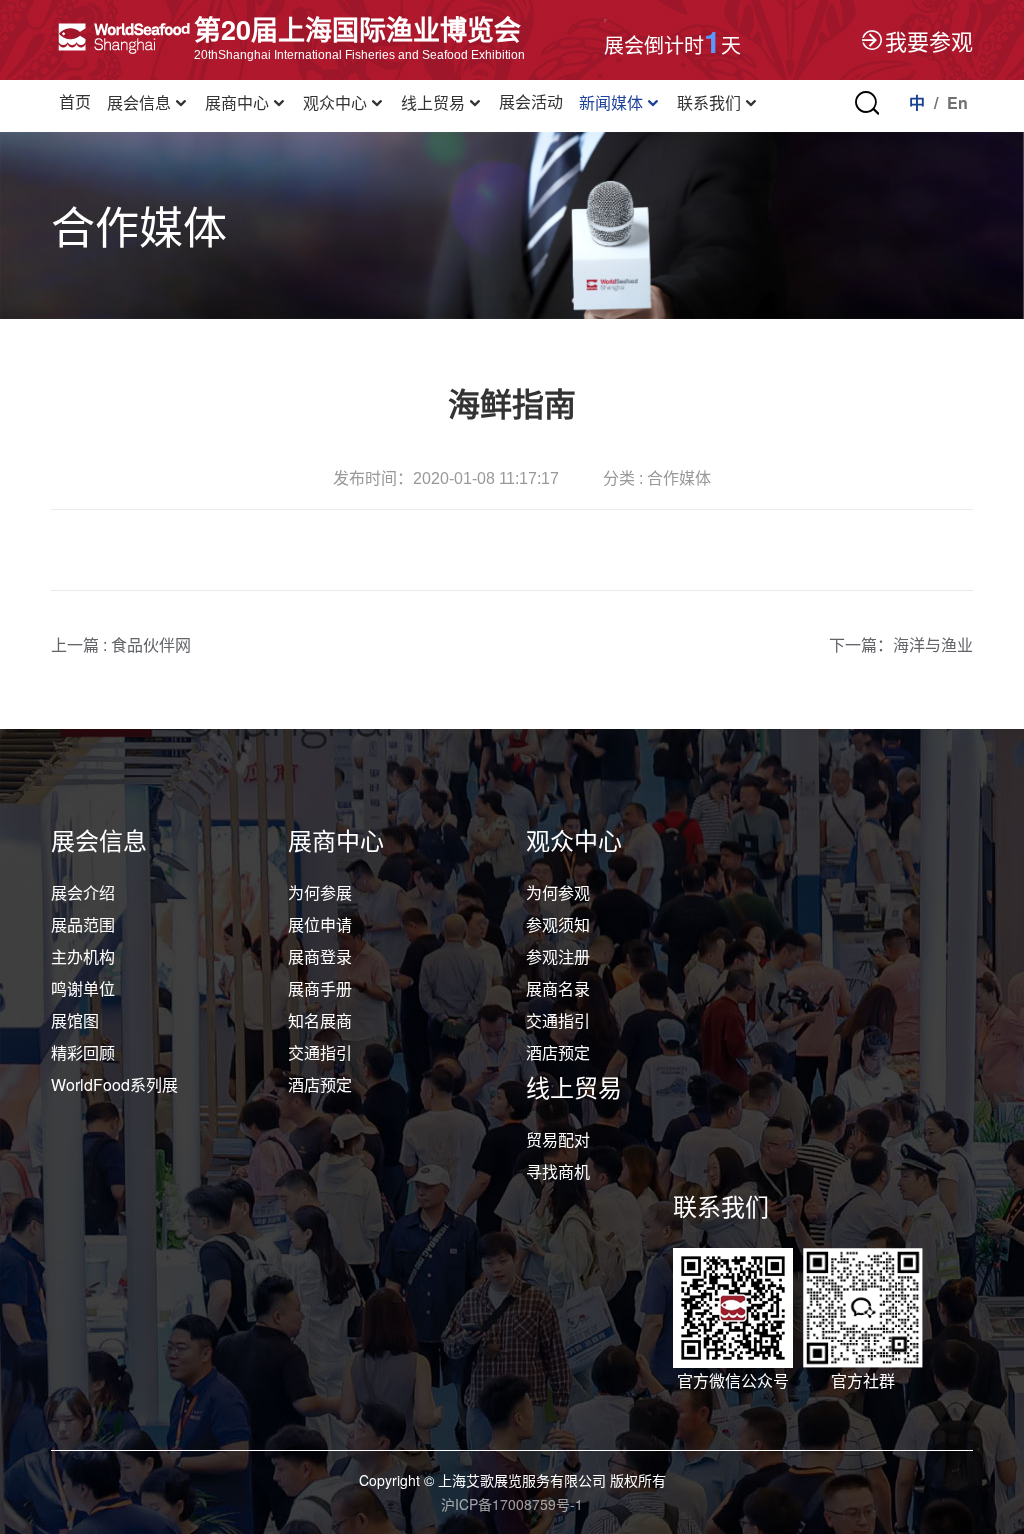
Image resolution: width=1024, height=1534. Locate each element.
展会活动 (531, 102)
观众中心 (335, 103)
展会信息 (139, 103)
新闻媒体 (611, 103)
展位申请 (320, 924)
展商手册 (320, 988)
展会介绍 (83, 892)
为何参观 (558, 892)
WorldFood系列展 (114, 1084)
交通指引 (320, 1052)
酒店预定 (320, 1084)
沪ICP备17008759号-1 (512, 1504)
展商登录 (320, 956)
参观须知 (558, 924)
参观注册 (558, 956)
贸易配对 (558, 1139)
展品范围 (83, 924)
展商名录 (558, 988)
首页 (75, 102)
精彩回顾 (83, 1052)
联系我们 (709, 103)
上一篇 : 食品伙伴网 (121, 644)
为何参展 (320, 892)
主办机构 (83, 956)
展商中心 (237, 103)
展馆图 (75, 1020)
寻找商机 (558, 1171)
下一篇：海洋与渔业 (901, 644)
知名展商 (320, 1020)
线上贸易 (433, 103)
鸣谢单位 (83, 988)
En (957, 102)
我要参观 (929, 40)
